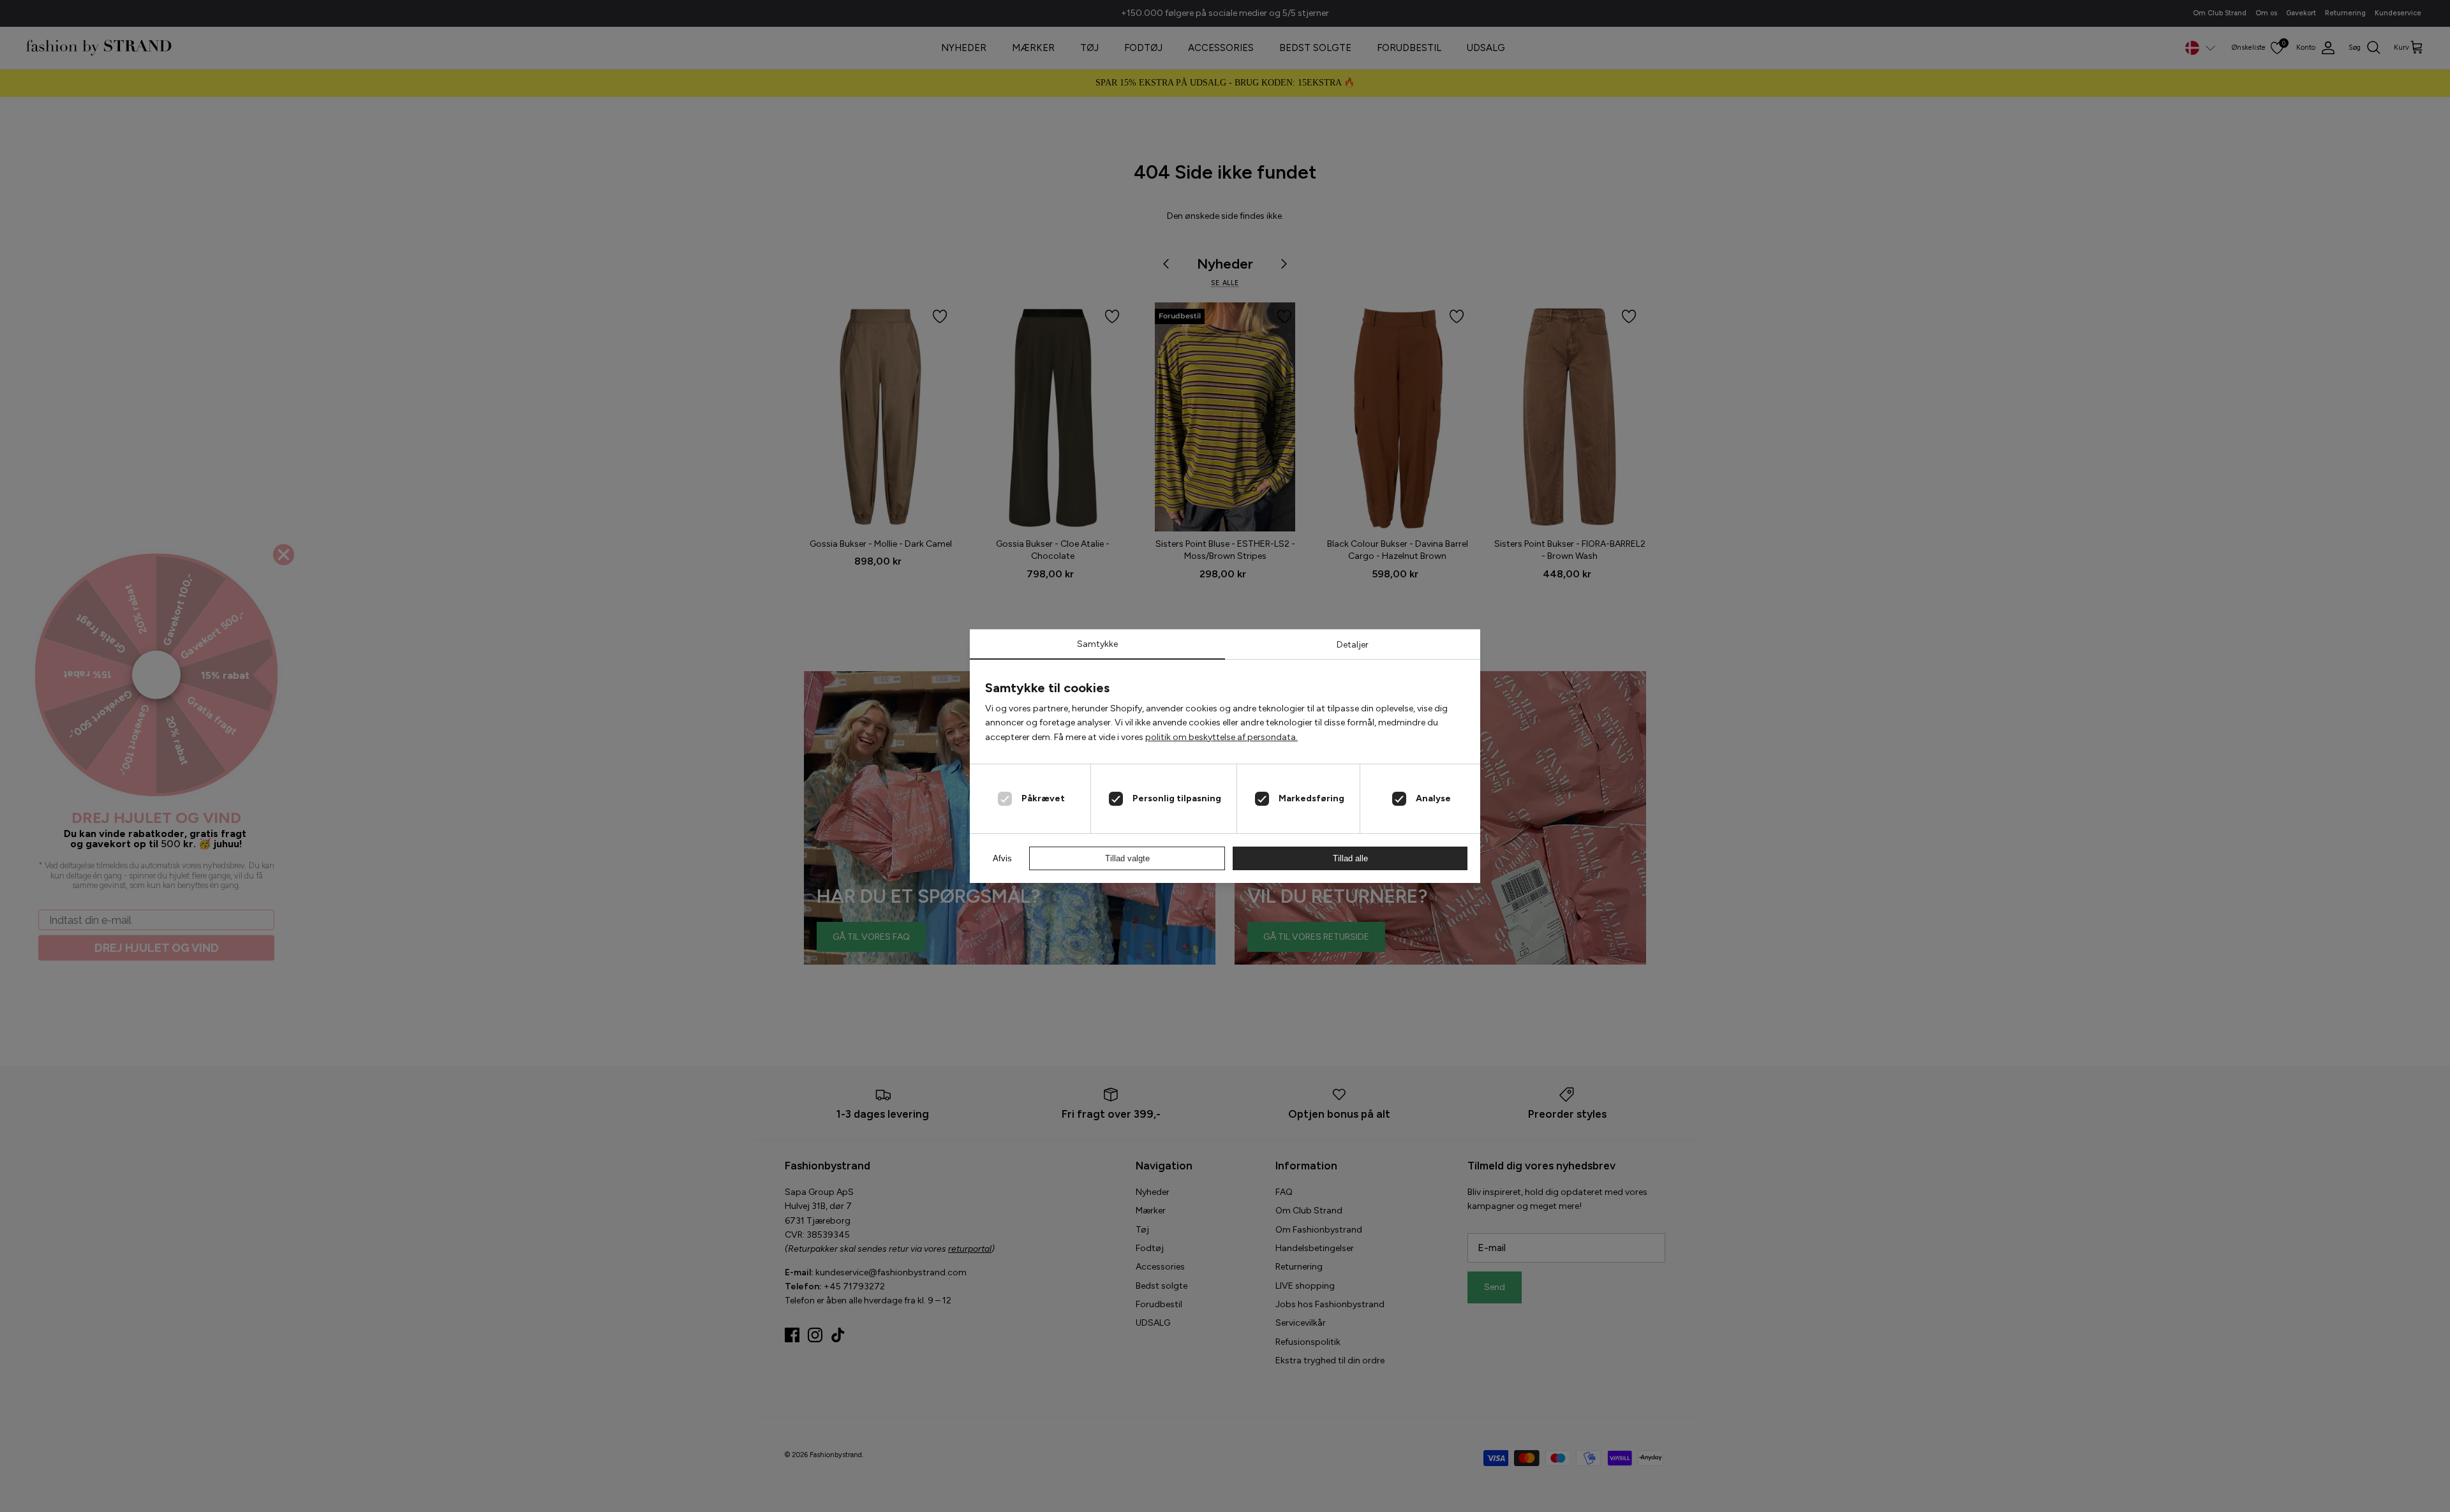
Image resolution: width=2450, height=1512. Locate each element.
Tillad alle (1350, 858)
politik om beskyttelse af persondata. (1221, 737)
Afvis (1002, 858)
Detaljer (1353, 645)
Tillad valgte (1127, 858)
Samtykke (1097, 644)
